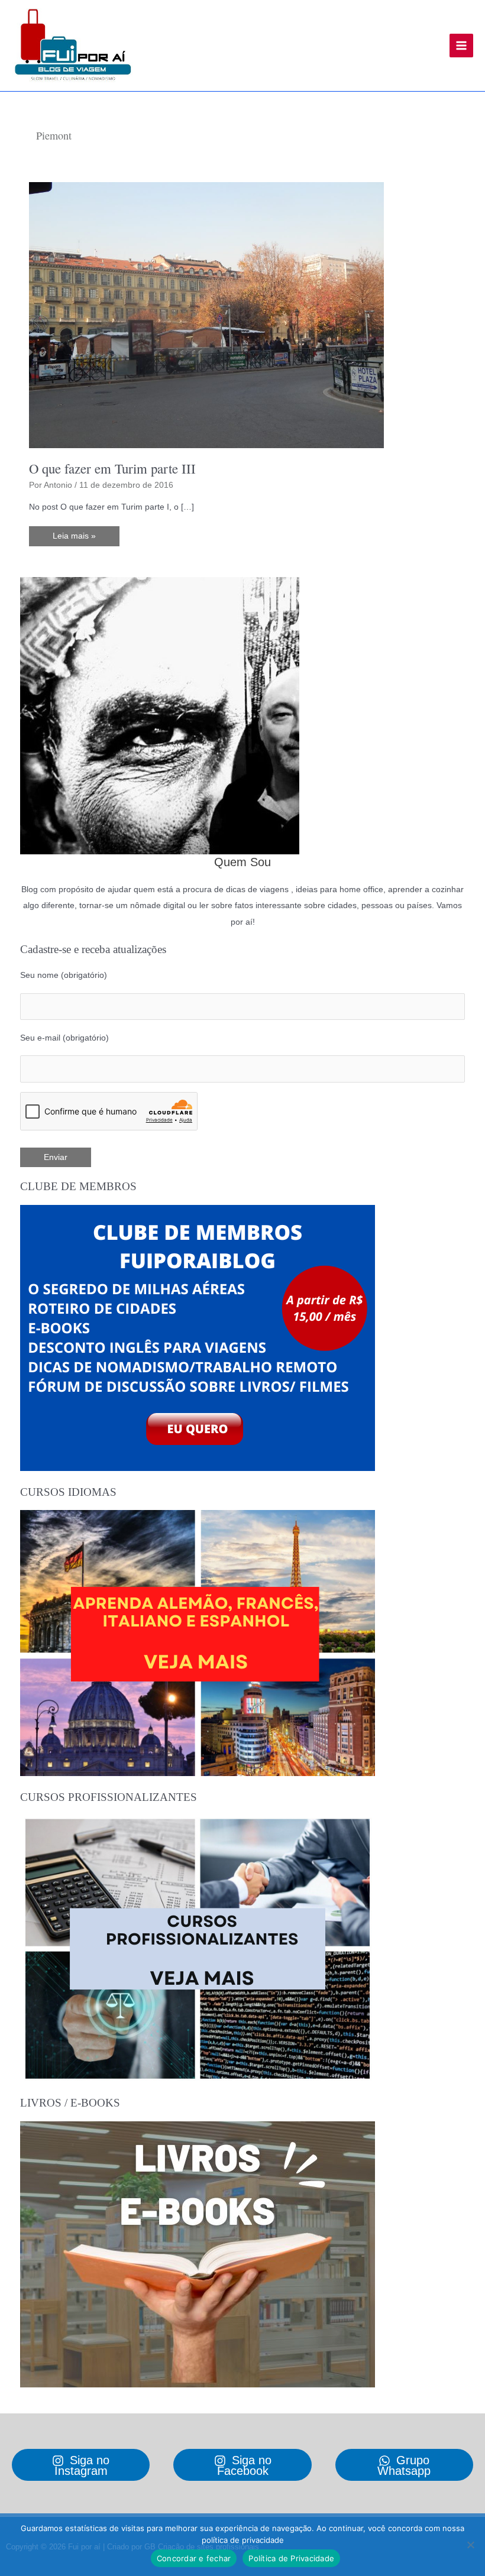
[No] (470, 2545)
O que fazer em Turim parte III (112, 468)
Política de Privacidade (291, 2558)
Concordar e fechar (194, 2558)
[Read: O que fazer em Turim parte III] (206, 315)
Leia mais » (74, 539)
